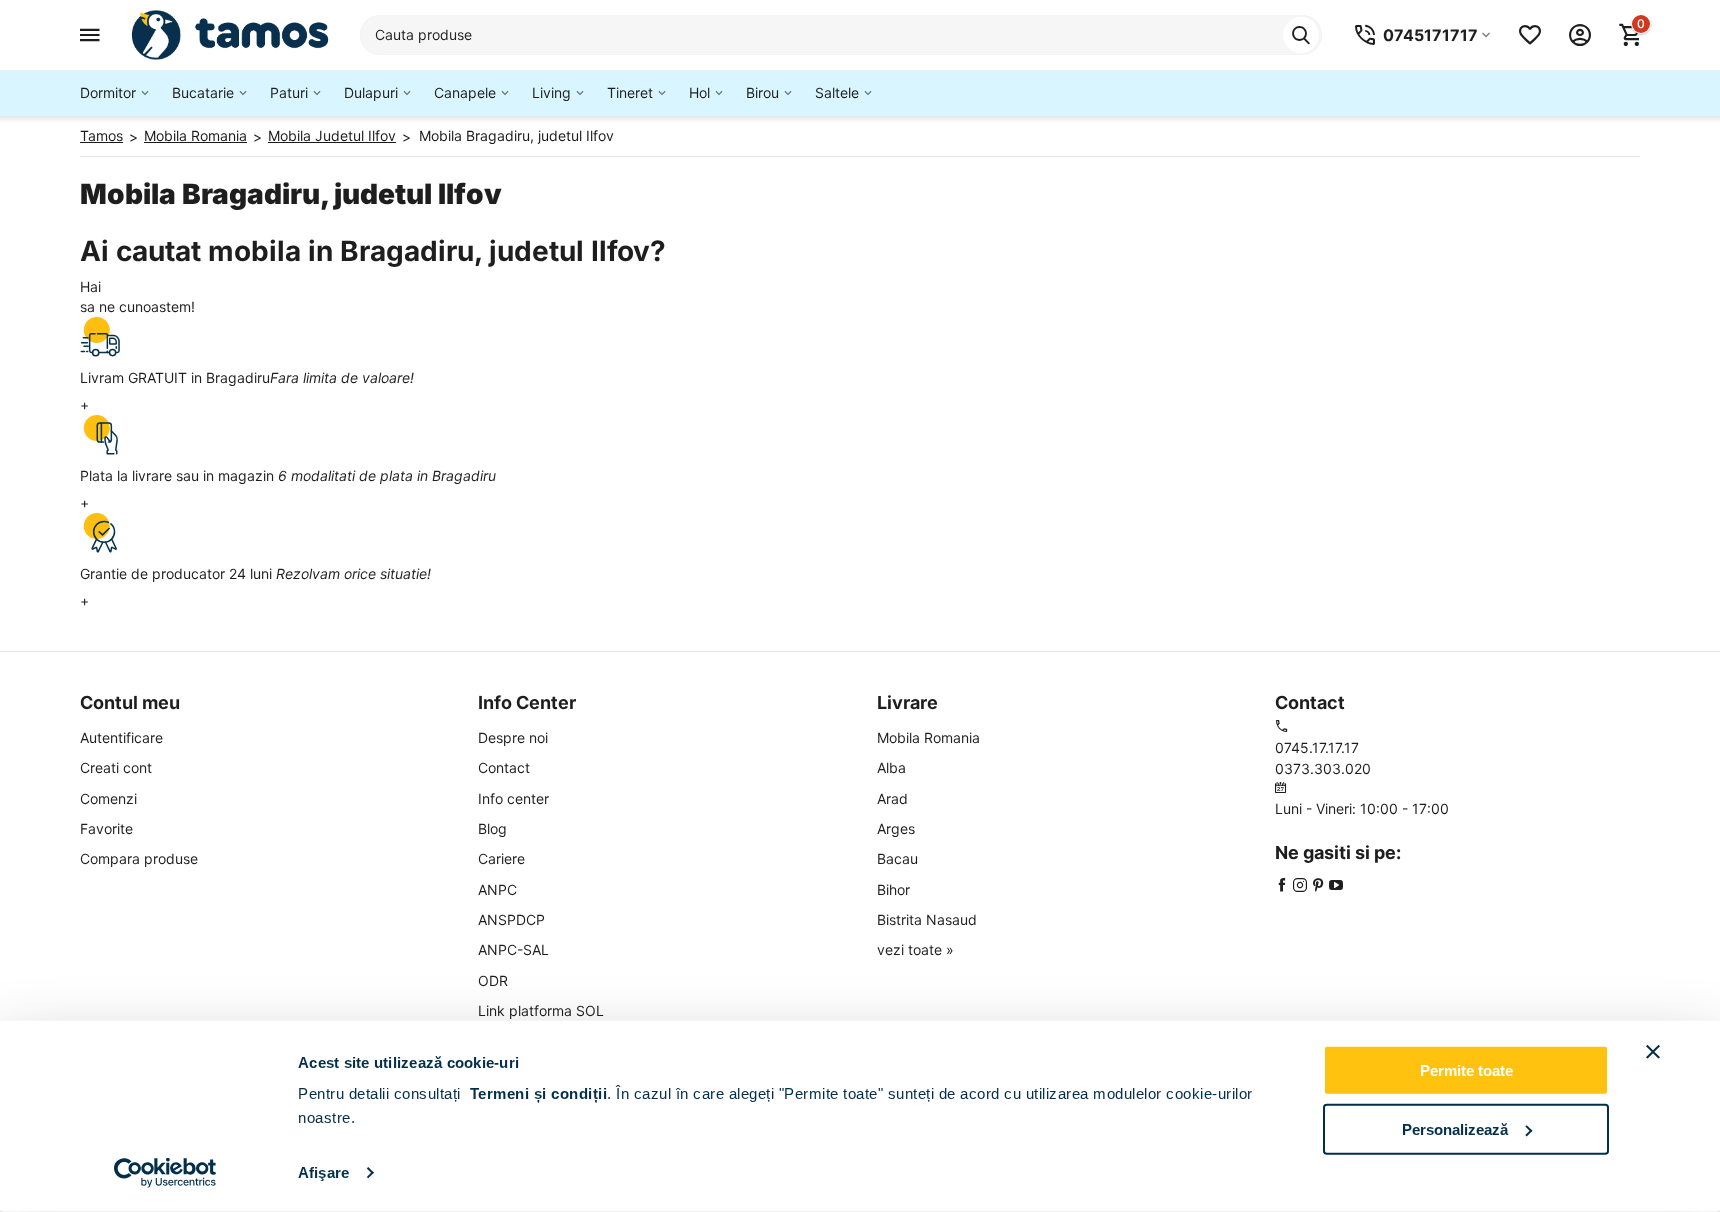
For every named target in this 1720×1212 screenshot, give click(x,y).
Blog (492, 828)
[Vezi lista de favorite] (1530, 35)
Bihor (893, 889)
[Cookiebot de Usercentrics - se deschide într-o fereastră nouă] (165, 1173)
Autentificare (121, 737)
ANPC (497, 889)
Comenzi (108, 798)
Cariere (501, 858)
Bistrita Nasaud (927, 919)
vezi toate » (915, 949)
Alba (891, 767)
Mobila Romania (928, 737)
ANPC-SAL (513, 949)
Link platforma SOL (541, 1010)
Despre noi (513, 737)
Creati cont (116, 767)
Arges (896, 828)
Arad (892, 798)
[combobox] (841, 35)
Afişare (323, 1172)
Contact (504, 767)
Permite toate (1466, 1070)
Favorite (106, 828)
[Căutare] (1301, 35)
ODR (493, 980)
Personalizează (1455, 1128)
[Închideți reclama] (1653, 1052)
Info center (513, 798)
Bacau (897, 858)
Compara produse (139, 858)
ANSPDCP (511, 919)
